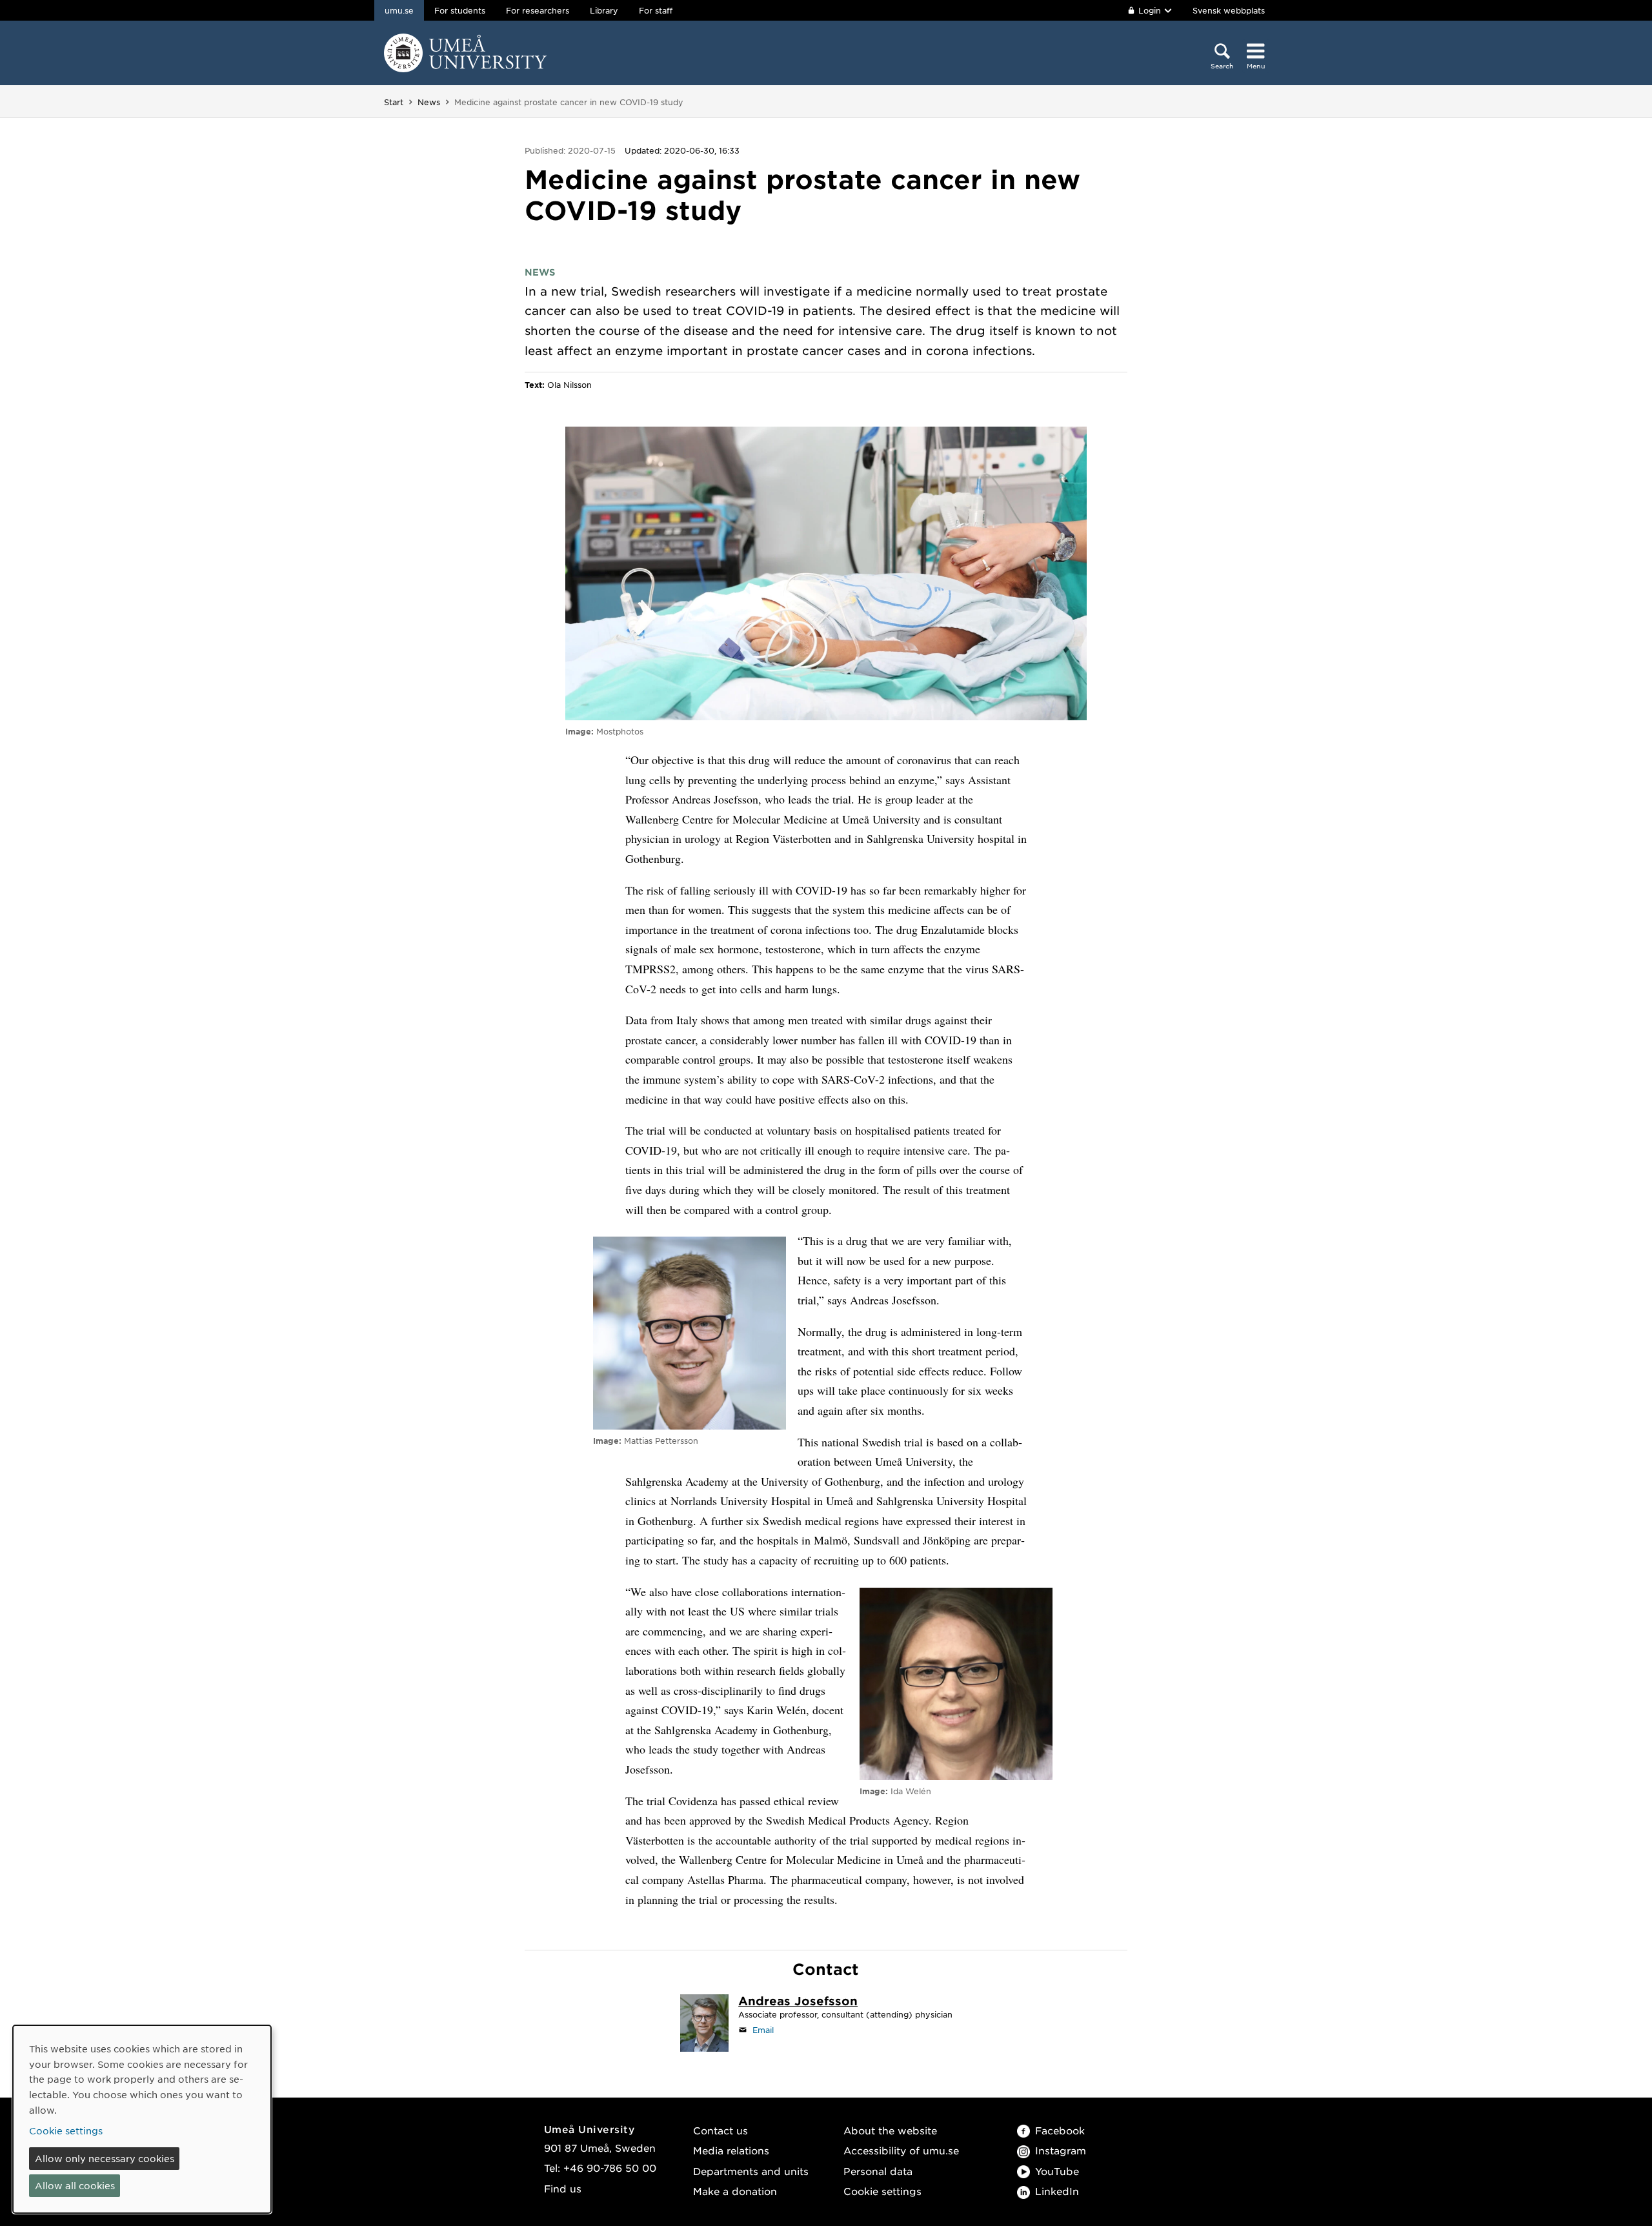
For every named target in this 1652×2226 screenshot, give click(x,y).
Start (394, 102)
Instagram (1061, 2150)
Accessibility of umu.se (901, 2150)
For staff (656, 10)
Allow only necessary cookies (105, 2158)
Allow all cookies (75, 2185)
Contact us (720, 2130)
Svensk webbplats (1229, 10)
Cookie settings (882, 2191)
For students (460, 10)
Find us (563, 2188)
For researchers (538, 10)
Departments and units (751, 2171)
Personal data (878, 2171)
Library (604, 10)
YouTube (1057, 2171)
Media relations (731, 2150)
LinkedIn (1057, 2191)
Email (763, 2030)
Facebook (1060, 2130)
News (429, 102)
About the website (890, 2130)
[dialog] (142, 2119)
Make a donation (735, 2191)
